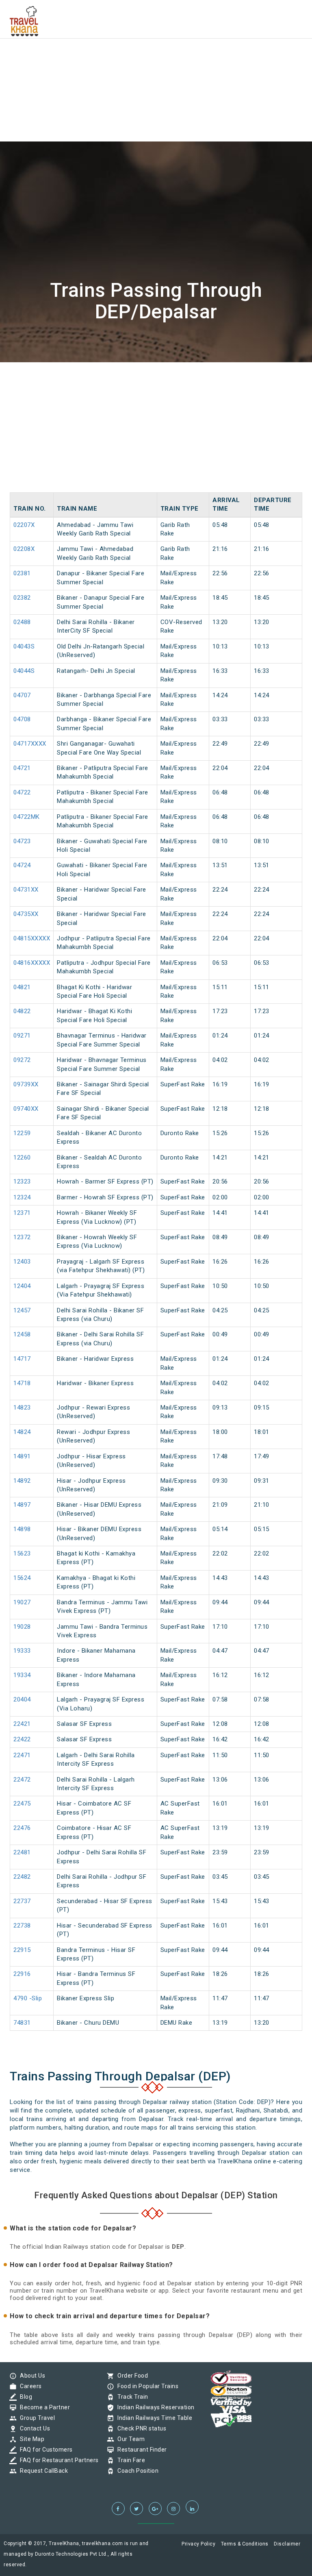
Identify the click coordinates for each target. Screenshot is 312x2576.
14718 (22, 1383)
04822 (22, 1011)
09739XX (26, 1084)
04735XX (26, 914)
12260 (22, 1157)
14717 (22, 1359)
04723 (22, 841)
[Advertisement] (156, 57)
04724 (22, 865)
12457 (22, 1310)
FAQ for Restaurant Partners (57, 2460)
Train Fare (129, 2460)
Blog (24, 2397)
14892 (22, 1481)
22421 (22, 1724)
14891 (22, 1456)
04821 (22, 987)
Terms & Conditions (245, 2544)
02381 (22, 573)
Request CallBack (42, 2471)
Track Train (131, 2397)
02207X (24, 525)
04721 (22, 768)
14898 (22, 1529)
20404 (22, 1699)
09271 (22, 1036)
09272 (22, 1060)
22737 (22, 1901)
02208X (24, 549)
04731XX (26, 890)
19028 (22, 1627)
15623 (22, 1553)
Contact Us (33, 2428)
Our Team (129, 2439)
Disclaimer (287, 2544)
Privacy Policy (198, 2544)
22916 (22, 1974)
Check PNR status (140, 2428)
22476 (22, 1828)
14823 (22, 1408)
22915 (22, 1950)
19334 (22, 1675)
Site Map (30, 2439)
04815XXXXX (32, 938)
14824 (22, 1432)
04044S (24, 671)
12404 (22, 1286)
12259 (22, 1133)
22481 (22, 1852)
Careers (29, 2386)
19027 (22, 1602)
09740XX (26, 1109)
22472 (22, 1780)
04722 (22, 792)
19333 (22, 1651)
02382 (22, 598)
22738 (22, 1925)
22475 (22, 1804)
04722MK (27, 817)
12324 (22, 1197)
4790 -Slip (28, 1998)
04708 (22, 719)
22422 (22, 1739)
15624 (22, 1578)
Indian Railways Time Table (153, 2418)
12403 (22, 1262)
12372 (22, 1237)
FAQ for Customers (44, 2450)
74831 (22, 2023)
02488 (22, 622)
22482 (22, 1877)
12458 (22, 1334)
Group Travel (35, 2418)
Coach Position (136, 2471)
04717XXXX (30, 744)
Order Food (131, 2376)
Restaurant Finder (140, 2450)
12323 (22, 1181)
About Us (30, 2376)
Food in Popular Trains (146, 2386)
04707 (22, 695)
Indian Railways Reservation (154, 2407)
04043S (24, 646)
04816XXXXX (32, 963)
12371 (22, 1213)
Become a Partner (43, 2407)
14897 (22, 1505)
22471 (22, 1755)
